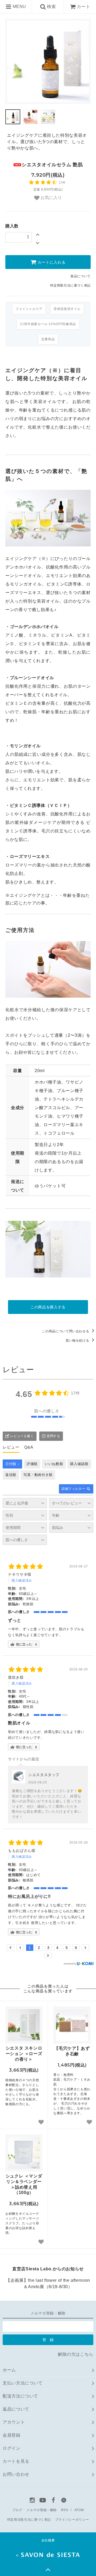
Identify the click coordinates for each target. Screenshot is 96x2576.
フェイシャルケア (29, 309)
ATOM (79, 2510)
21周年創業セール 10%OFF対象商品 (48, 324)
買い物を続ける (78, 1341)
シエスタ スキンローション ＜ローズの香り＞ (24, 2054)
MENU (19, 7)
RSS (65, 2510)
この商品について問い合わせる (66, 1331)
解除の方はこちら (76, 2354)
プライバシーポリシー (72, 2520)
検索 (51, 7)
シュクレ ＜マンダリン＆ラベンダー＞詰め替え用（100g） (24, 2184)
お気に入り (51, 198)
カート (83, 7)
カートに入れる (51, 262)
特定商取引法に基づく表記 (70, 285)
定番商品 (48, 339)
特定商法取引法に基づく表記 (29, 2520)
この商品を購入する (48, 1307)
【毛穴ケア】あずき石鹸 (72, 2051)
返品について (81, 276)
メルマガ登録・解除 (42, 2510)
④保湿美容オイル (67, 309)
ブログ (17, 2510)
